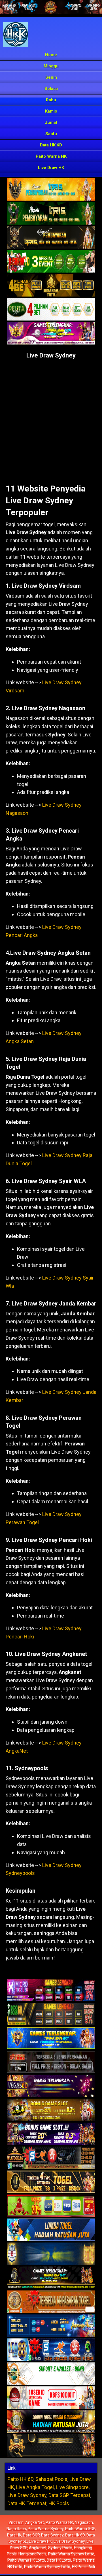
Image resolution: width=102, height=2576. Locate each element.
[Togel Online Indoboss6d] (51, 2014)
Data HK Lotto (59, 2560)
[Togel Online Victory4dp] (51, 2038)
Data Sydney (52, 2535)
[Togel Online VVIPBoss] (51, 190)
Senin (51, 77)
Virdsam (16, 2522)
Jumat (51, 122)
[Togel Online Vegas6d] (51, 2086)
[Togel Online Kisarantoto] (51, 286)
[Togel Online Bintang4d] (51, 2134)
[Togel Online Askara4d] (51, 2110)
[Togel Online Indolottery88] (51, 2350)
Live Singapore (72, 2487)
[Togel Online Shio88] (51, 2422)
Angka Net (35, 2522)
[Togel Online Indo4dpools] (51, 2230)
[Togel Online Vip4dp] (51, 2278)
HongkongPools (32, 2554)
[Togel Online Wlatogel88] (51, 2158)
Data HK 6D (51, 145)
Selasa (51, 89)
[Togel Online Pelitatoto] (51, 310)
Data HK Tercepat (27, 2503)
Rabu (51, 100)
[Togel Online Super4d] (51, 238)
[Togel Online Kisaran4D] (51, 262)
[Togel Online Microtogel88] (51, 1990)
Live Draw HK (51, 168)
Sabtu (51, 134)
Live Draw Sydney (51, 355)
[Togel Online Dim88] (51, 214)
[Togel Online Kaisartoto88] (51, 2206)
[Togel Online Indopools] (51, 2398)
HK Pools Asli (83, 2567)
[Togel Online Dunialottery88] (51, 2302)
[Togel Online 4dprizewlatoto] (51, 2182)
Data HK (14, 2535)
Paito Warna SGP (80, 2529)
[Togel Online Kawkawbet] (51, 2062)
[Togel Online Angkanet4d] (51, 2374)
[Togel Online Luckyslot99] (51, 2254)
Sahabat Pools (51, 2479)
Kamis (51, 111)
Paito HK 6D (20, 2479)
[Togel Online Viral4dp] (51, 333)
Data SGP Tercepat (69, 2495)
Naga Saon (16, 2529)
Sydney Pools (60, 2548)
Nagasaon (84, 2522)
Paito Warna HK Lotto (26, 2560)
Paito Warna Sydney (46, 2529)
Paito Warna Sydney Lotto (71, 2554)
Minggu (51, 66)
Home (51, 55)
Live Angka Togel (35, 2487)
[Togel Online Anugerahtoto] (51, 2326)
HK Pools (59, 2503)
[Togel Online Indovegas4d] (51, 2446)
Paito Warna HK (51, 156)
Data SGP (31, 2535)
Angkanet (38, 2548)
